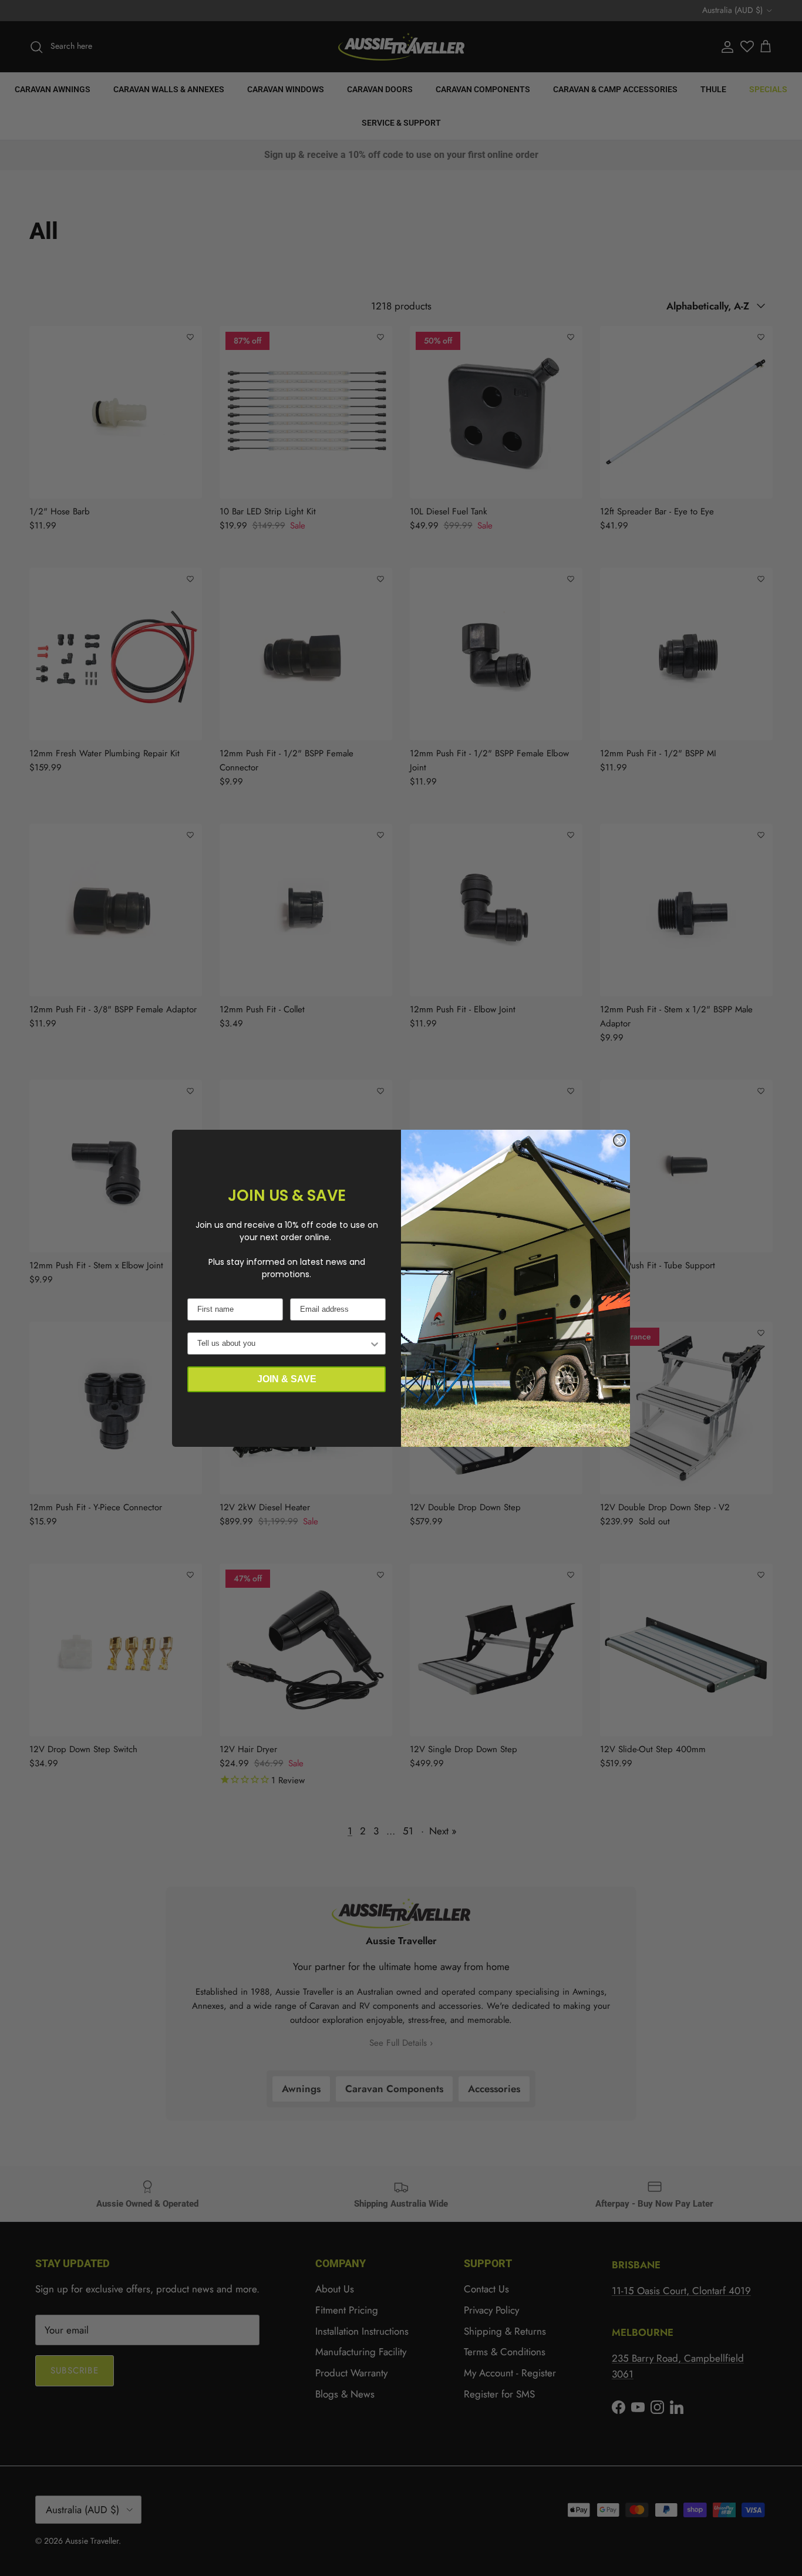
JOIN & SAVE (287, 1379)
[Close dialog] (619, 1140)
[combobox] (283, 1343)
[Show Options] (375, 1343)
